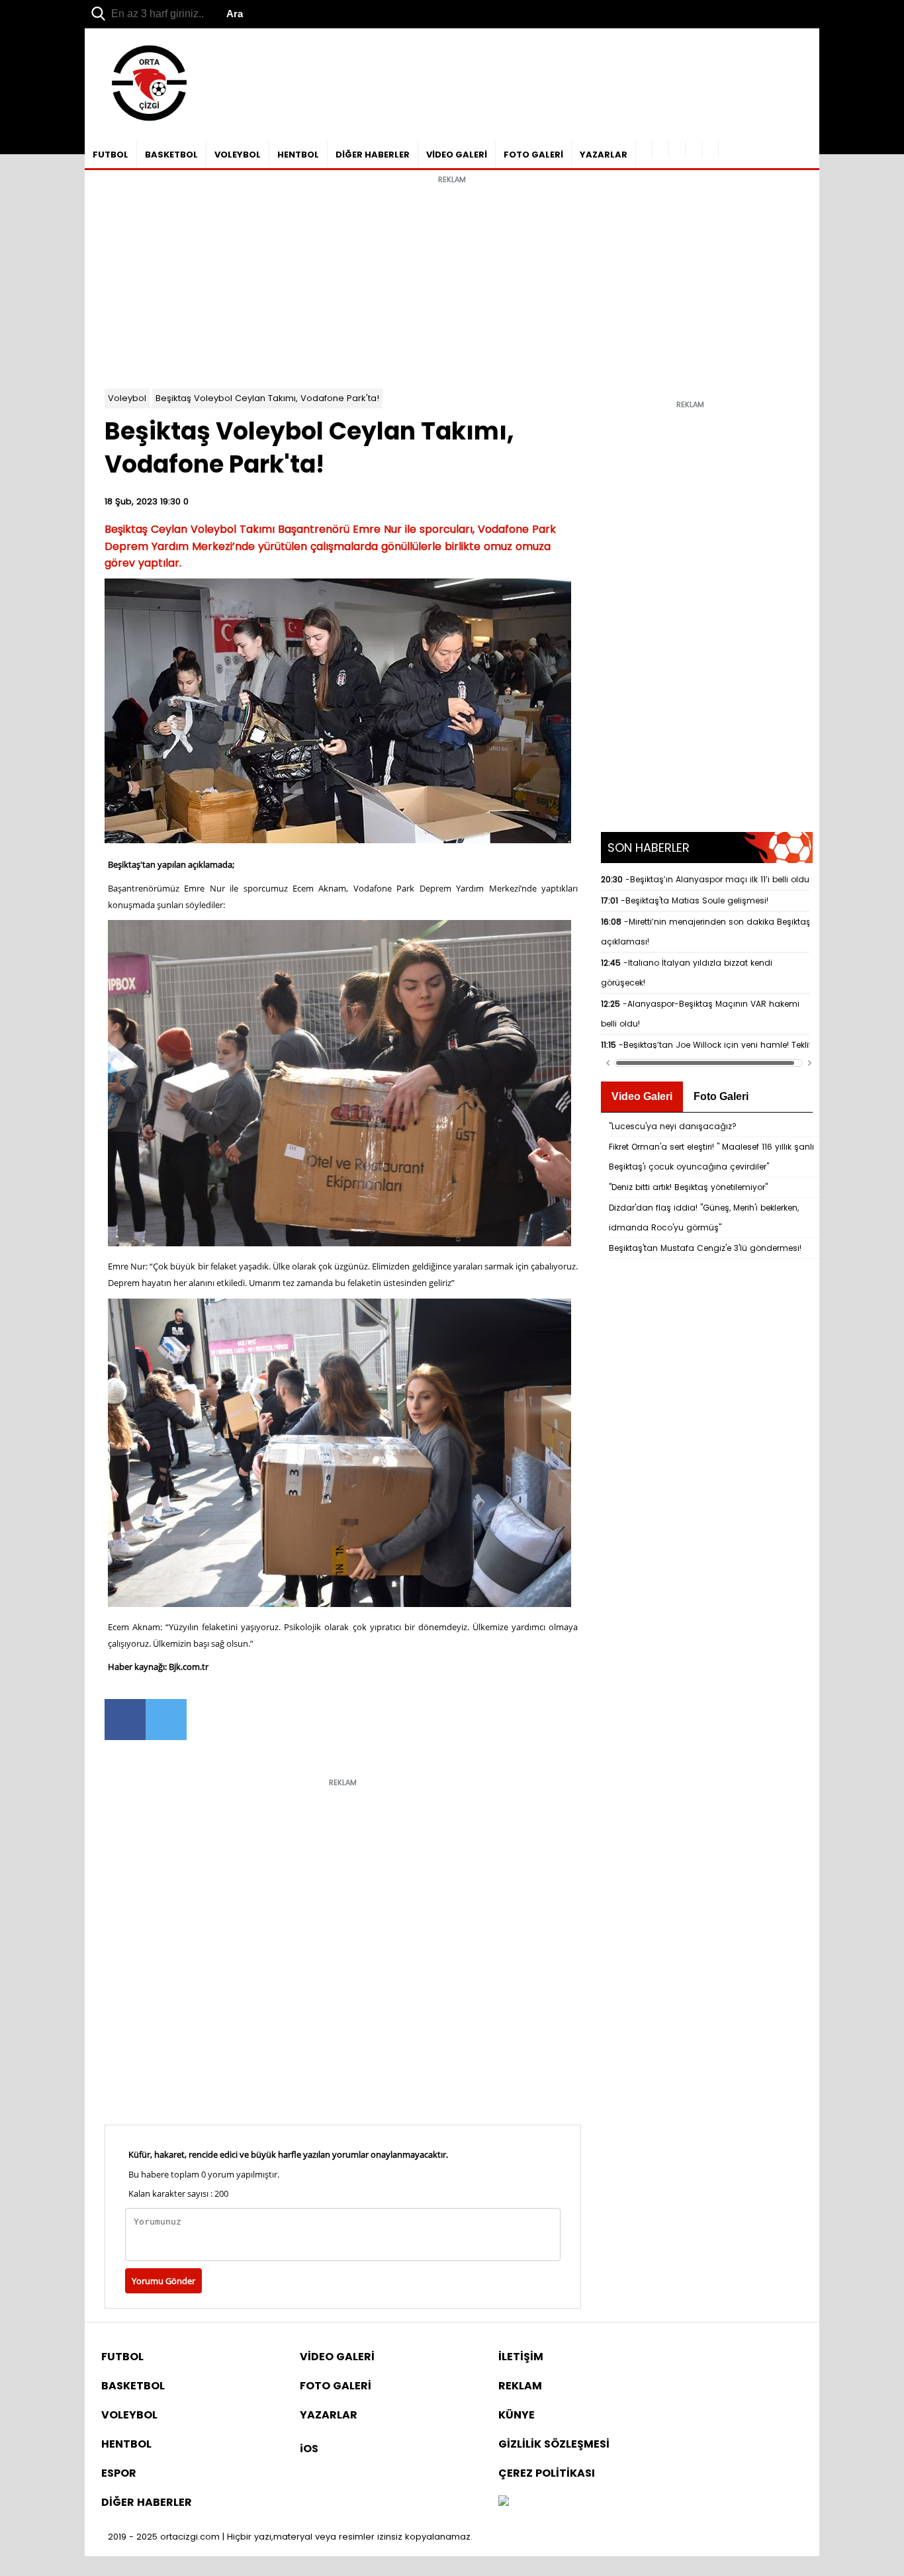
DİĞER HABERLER (373, 155)
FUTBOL (111, 155)
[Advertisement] (452, 283)
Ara (235, 14)
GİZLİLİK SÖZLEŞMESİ (554, 2444)
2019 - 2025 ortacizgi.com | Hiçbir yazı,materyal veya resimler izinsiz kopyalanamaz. (290, 2537)
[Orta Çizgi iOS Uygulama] (710, 150)
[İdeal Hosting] (504, 2502)
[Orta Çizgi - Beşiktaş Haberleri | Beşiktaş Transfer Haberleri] (143, 121)
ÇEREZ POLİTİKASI (547, 2473)
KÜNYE (517, 2415)
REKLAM (520, 2386)
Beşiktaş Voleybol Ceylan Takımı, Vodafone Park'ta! (267, 398)
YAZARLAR (604, 155)
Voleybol (127, 398)
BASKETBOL (171, 155)
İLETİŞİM (521, 2357)
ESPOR (119, 2473)
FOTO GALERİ (533, 155)
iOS (309, 2449)
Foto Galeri (721, 1096)
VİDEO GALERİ (457, 155)
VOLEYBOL (238, 155)
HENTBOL (298, 155)
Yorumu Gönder (163, 2281)
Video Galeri (642, 1096)
